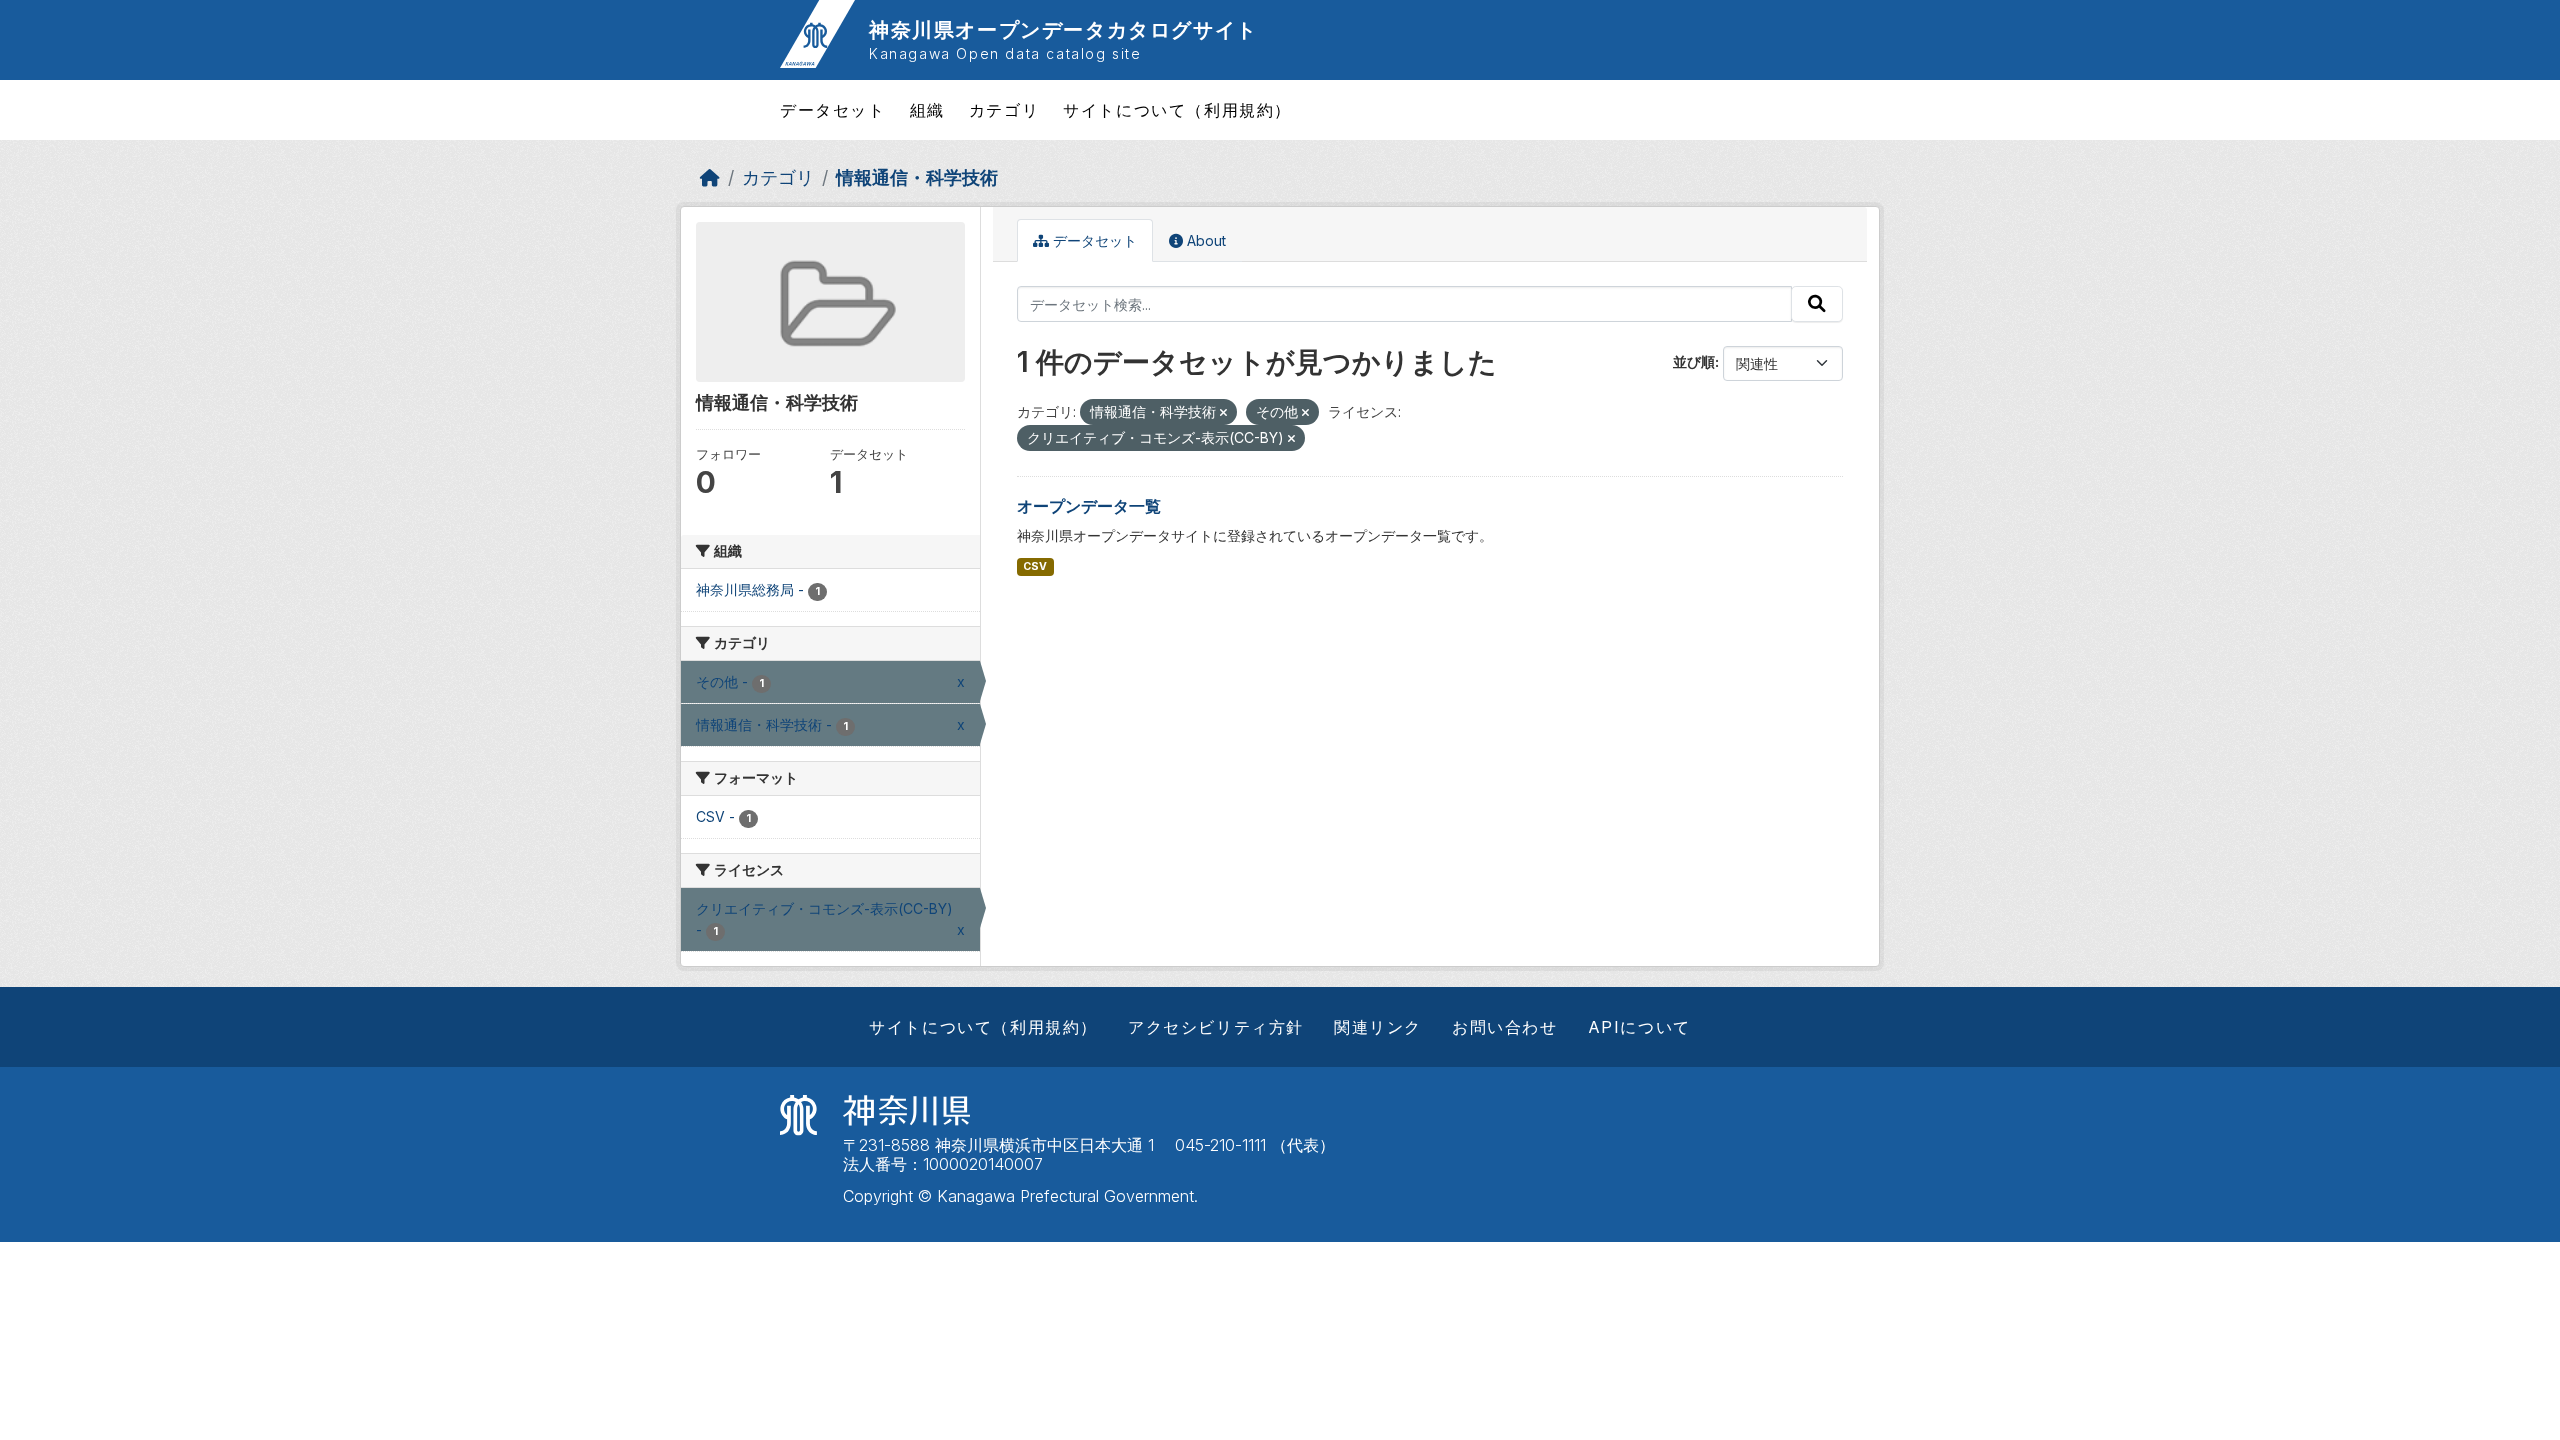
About (1204, 240)
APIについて (1639, 1027)
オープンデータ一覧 (1089, 506)
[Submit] (1817, 304)
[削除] (1223, 413)
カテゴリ (1004, 110)
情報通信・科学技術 (917, 177)
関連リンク (1378, 1027)
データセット (833, 110)
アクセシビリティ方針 (1216, 1027)
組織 (927, 110)
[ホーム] (710, 177)
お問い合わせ (1505, 1027)
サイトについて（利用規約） (1177, 110)
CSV (1035, 566)
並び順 (1694, 361)
